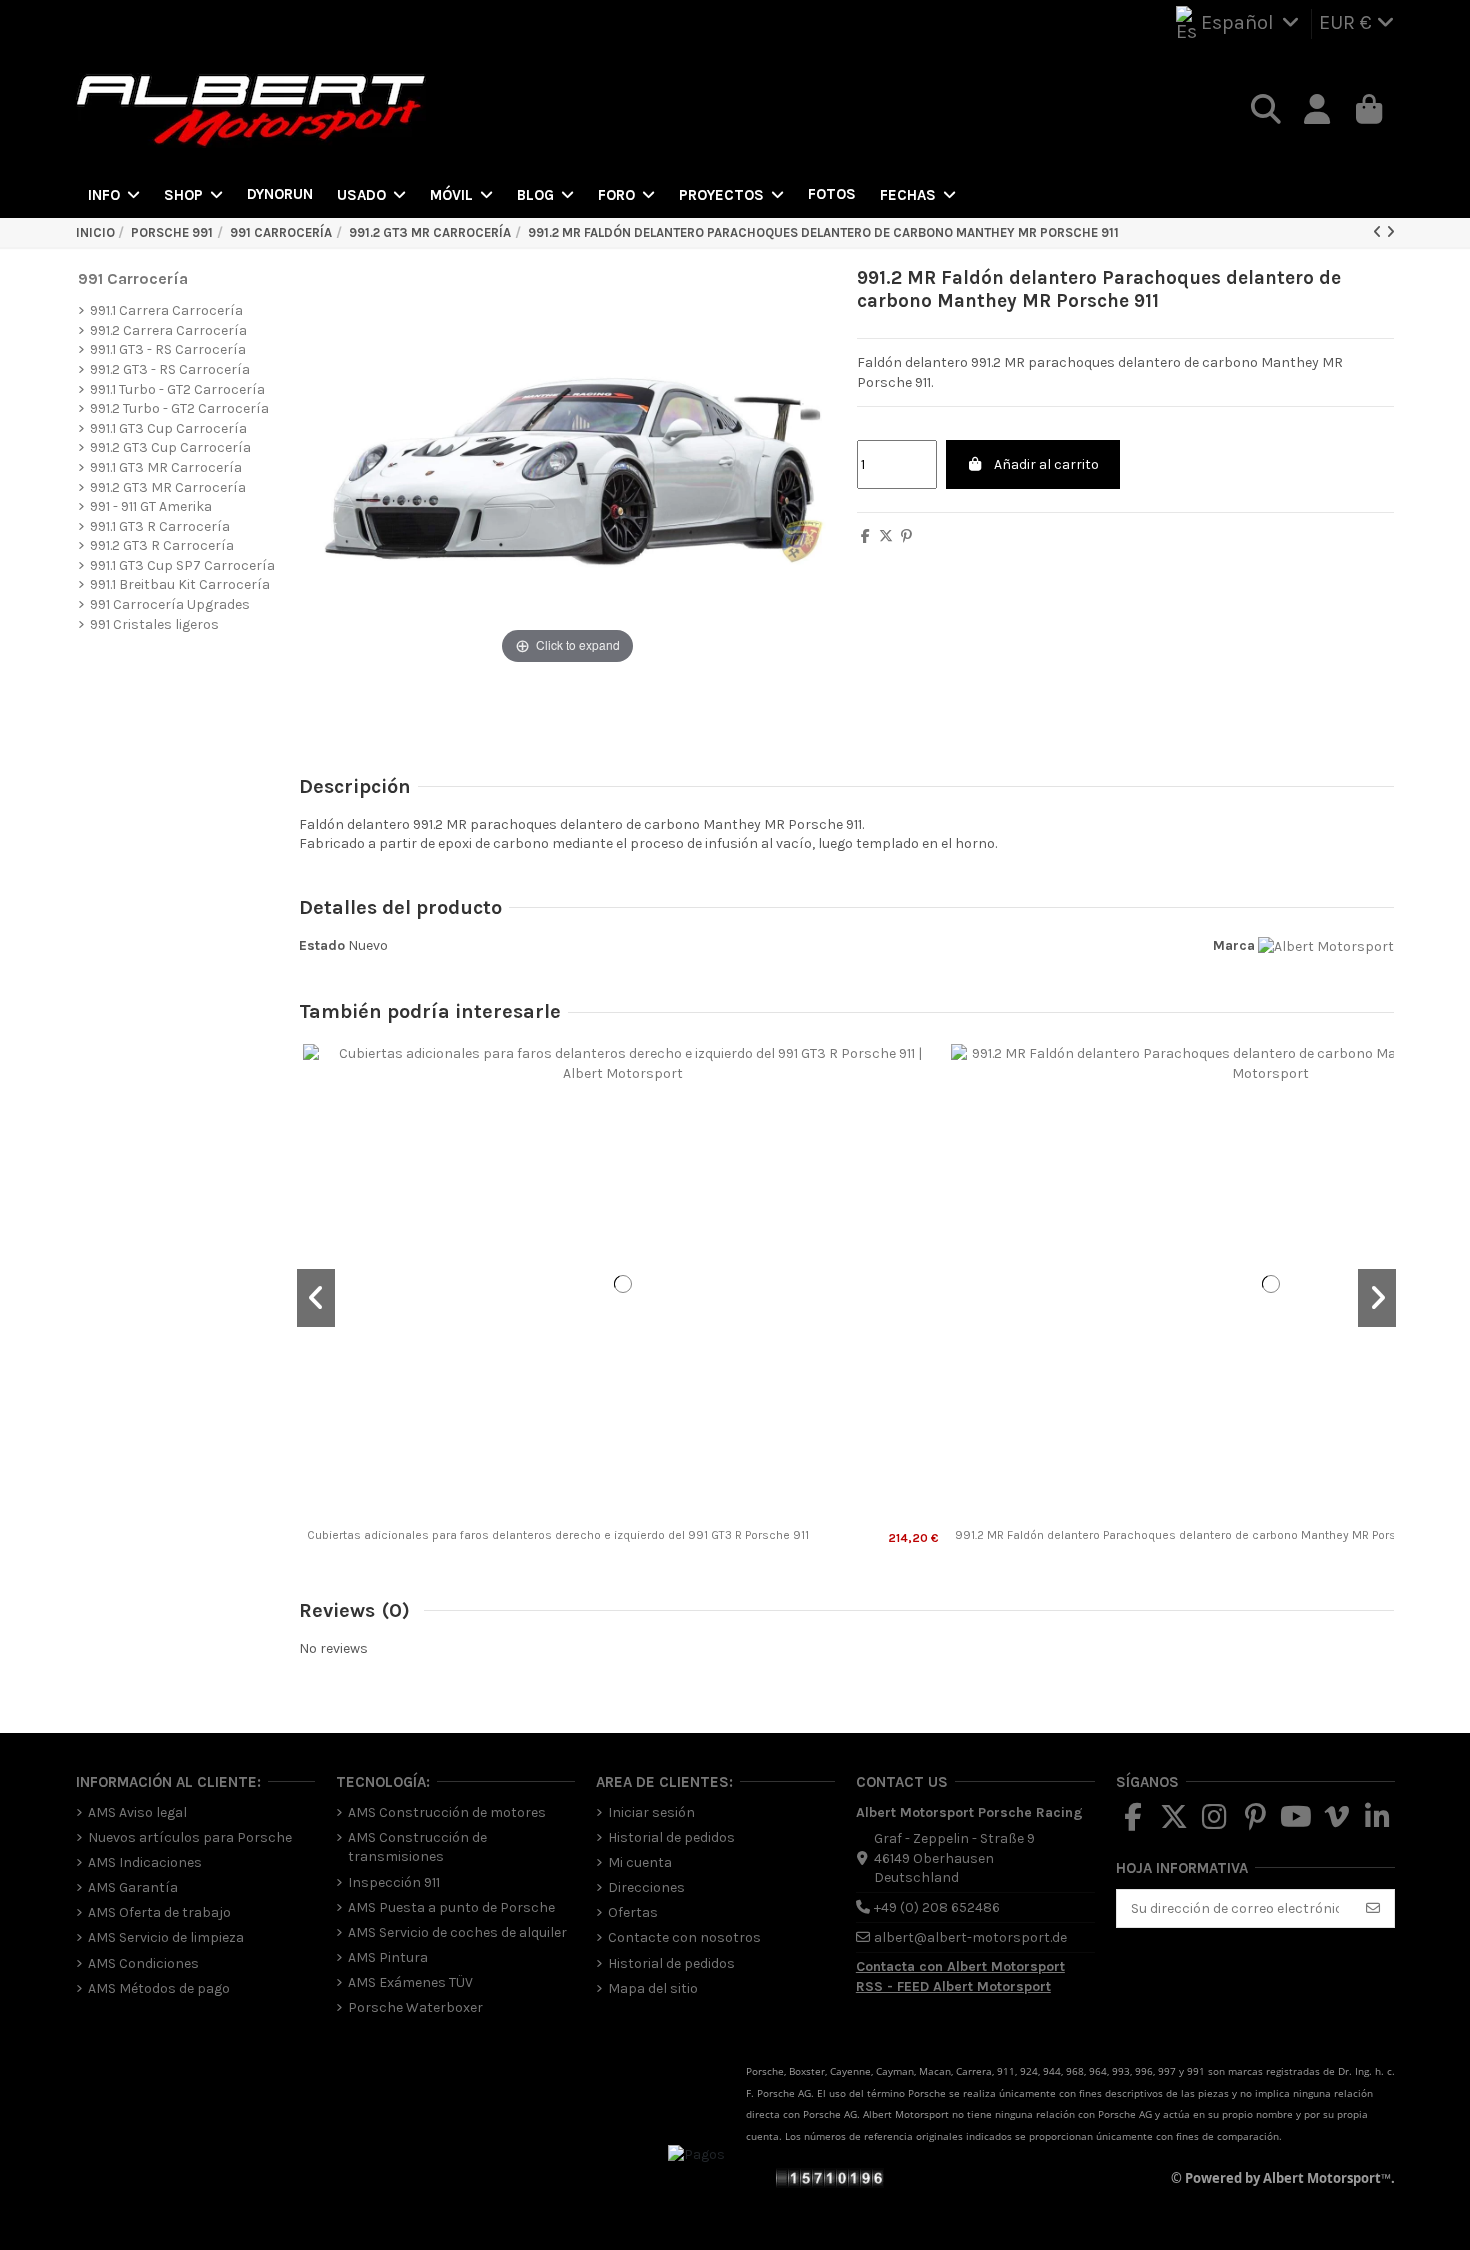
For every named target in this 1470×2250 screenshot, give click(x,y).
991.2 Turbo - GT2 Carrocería (179, 408)
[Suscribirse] (1373, 1909)
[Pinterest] (906, 536)
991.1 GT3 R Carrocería (160, 526)
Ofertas (633, 1912)
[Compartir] (865, 536)
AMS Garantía (133, 1887)
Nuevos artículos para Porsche (190, 1837)
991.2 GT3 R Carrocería (162, 545)
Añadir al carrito (1046, 464)
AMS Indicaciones (145, 1862)
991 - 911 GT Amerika (151, 506)
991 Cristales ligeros (154, 624)
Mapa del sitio (653, 1988)
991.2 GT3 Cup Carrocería (170, 447)
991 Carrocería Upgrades (170, 604)
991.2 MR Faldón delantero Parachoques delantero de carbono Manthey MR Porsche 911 (1195, 1535)
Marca (1234, 945)
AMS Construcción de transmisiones (417, 1847)
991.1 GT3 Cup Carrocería (168, 428)
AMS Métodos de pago (159, 1988)
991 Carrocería (133, 278)
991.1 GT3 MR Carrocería (166, 467)
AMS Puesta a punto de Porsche (451, 1907)
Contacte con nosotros (684, 1937)
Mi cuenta (640, 1862)
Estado (322, 945)
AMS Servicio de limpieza (166, 1937)
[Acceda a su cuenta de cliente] (1318, 110)
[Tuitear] (886, 536)
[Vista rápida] (623, 1517)
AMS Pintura (388, 1957)
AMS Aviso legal (137, 1812)
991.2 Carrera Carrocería (168, 330)
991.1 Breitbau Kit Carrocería (180, 584)
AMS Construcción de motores (447, 1812)
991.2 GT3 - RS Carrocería (170, 369)
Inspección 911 (394, 1882)
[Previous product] (1379, 232)
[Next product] (1390, 232)
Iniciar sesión (651, 1812)
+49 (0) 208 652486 (937, 1907)
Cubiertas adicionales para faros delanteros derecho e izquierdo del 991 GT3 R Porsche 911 (558, 1535)
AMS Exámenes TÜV (410, 1982)
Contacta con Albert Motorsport (960, 1966)
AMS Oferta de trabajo (159, 1912)
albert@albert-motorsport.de (970, 1937)
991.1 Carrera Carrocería (166, 310)
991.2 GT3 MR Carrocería (168, 487)
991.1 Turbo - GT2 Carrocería (177, 389)
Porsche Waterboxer (415, 2007)
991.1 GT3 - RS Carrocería (168, 349)
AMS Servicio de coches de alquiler (457, 1932)
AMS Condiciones (143, 1963)
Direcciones (646, 1887)
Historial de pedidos (671, 1837)
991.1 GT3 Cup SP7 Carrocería (182, 565)
